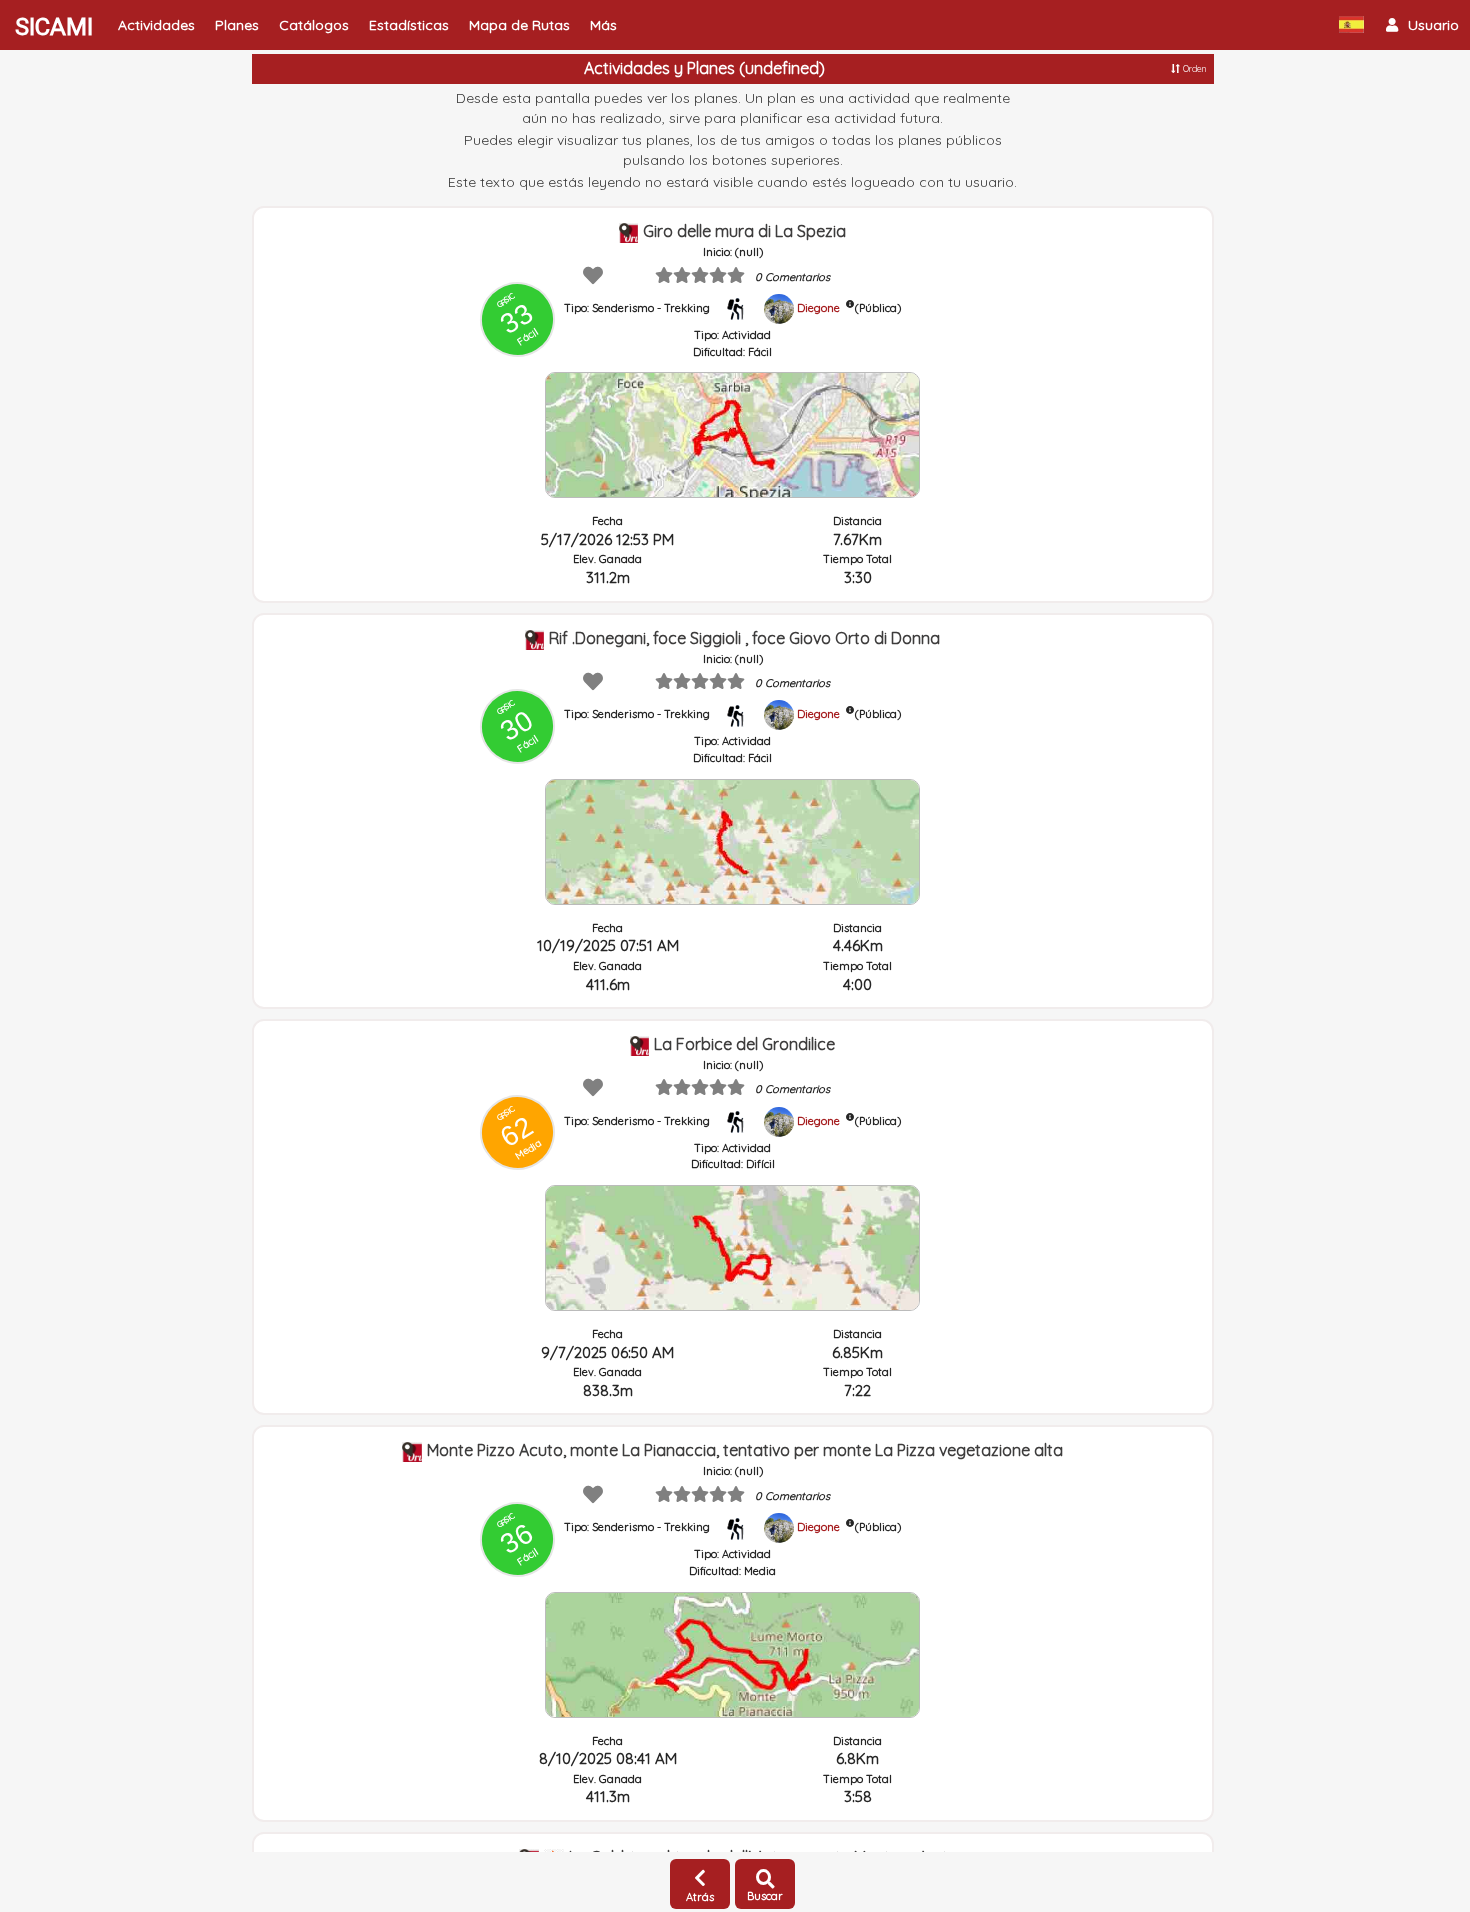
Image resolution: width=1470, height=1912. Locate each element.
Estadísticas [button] (409, 25)
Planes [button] (237, 25)
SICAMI (54, 27)
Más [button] (603, 25)
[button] (1422, 25)
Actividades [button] (156, 25)
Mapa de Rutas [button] (519, 25)
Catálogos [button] (314, 25)
